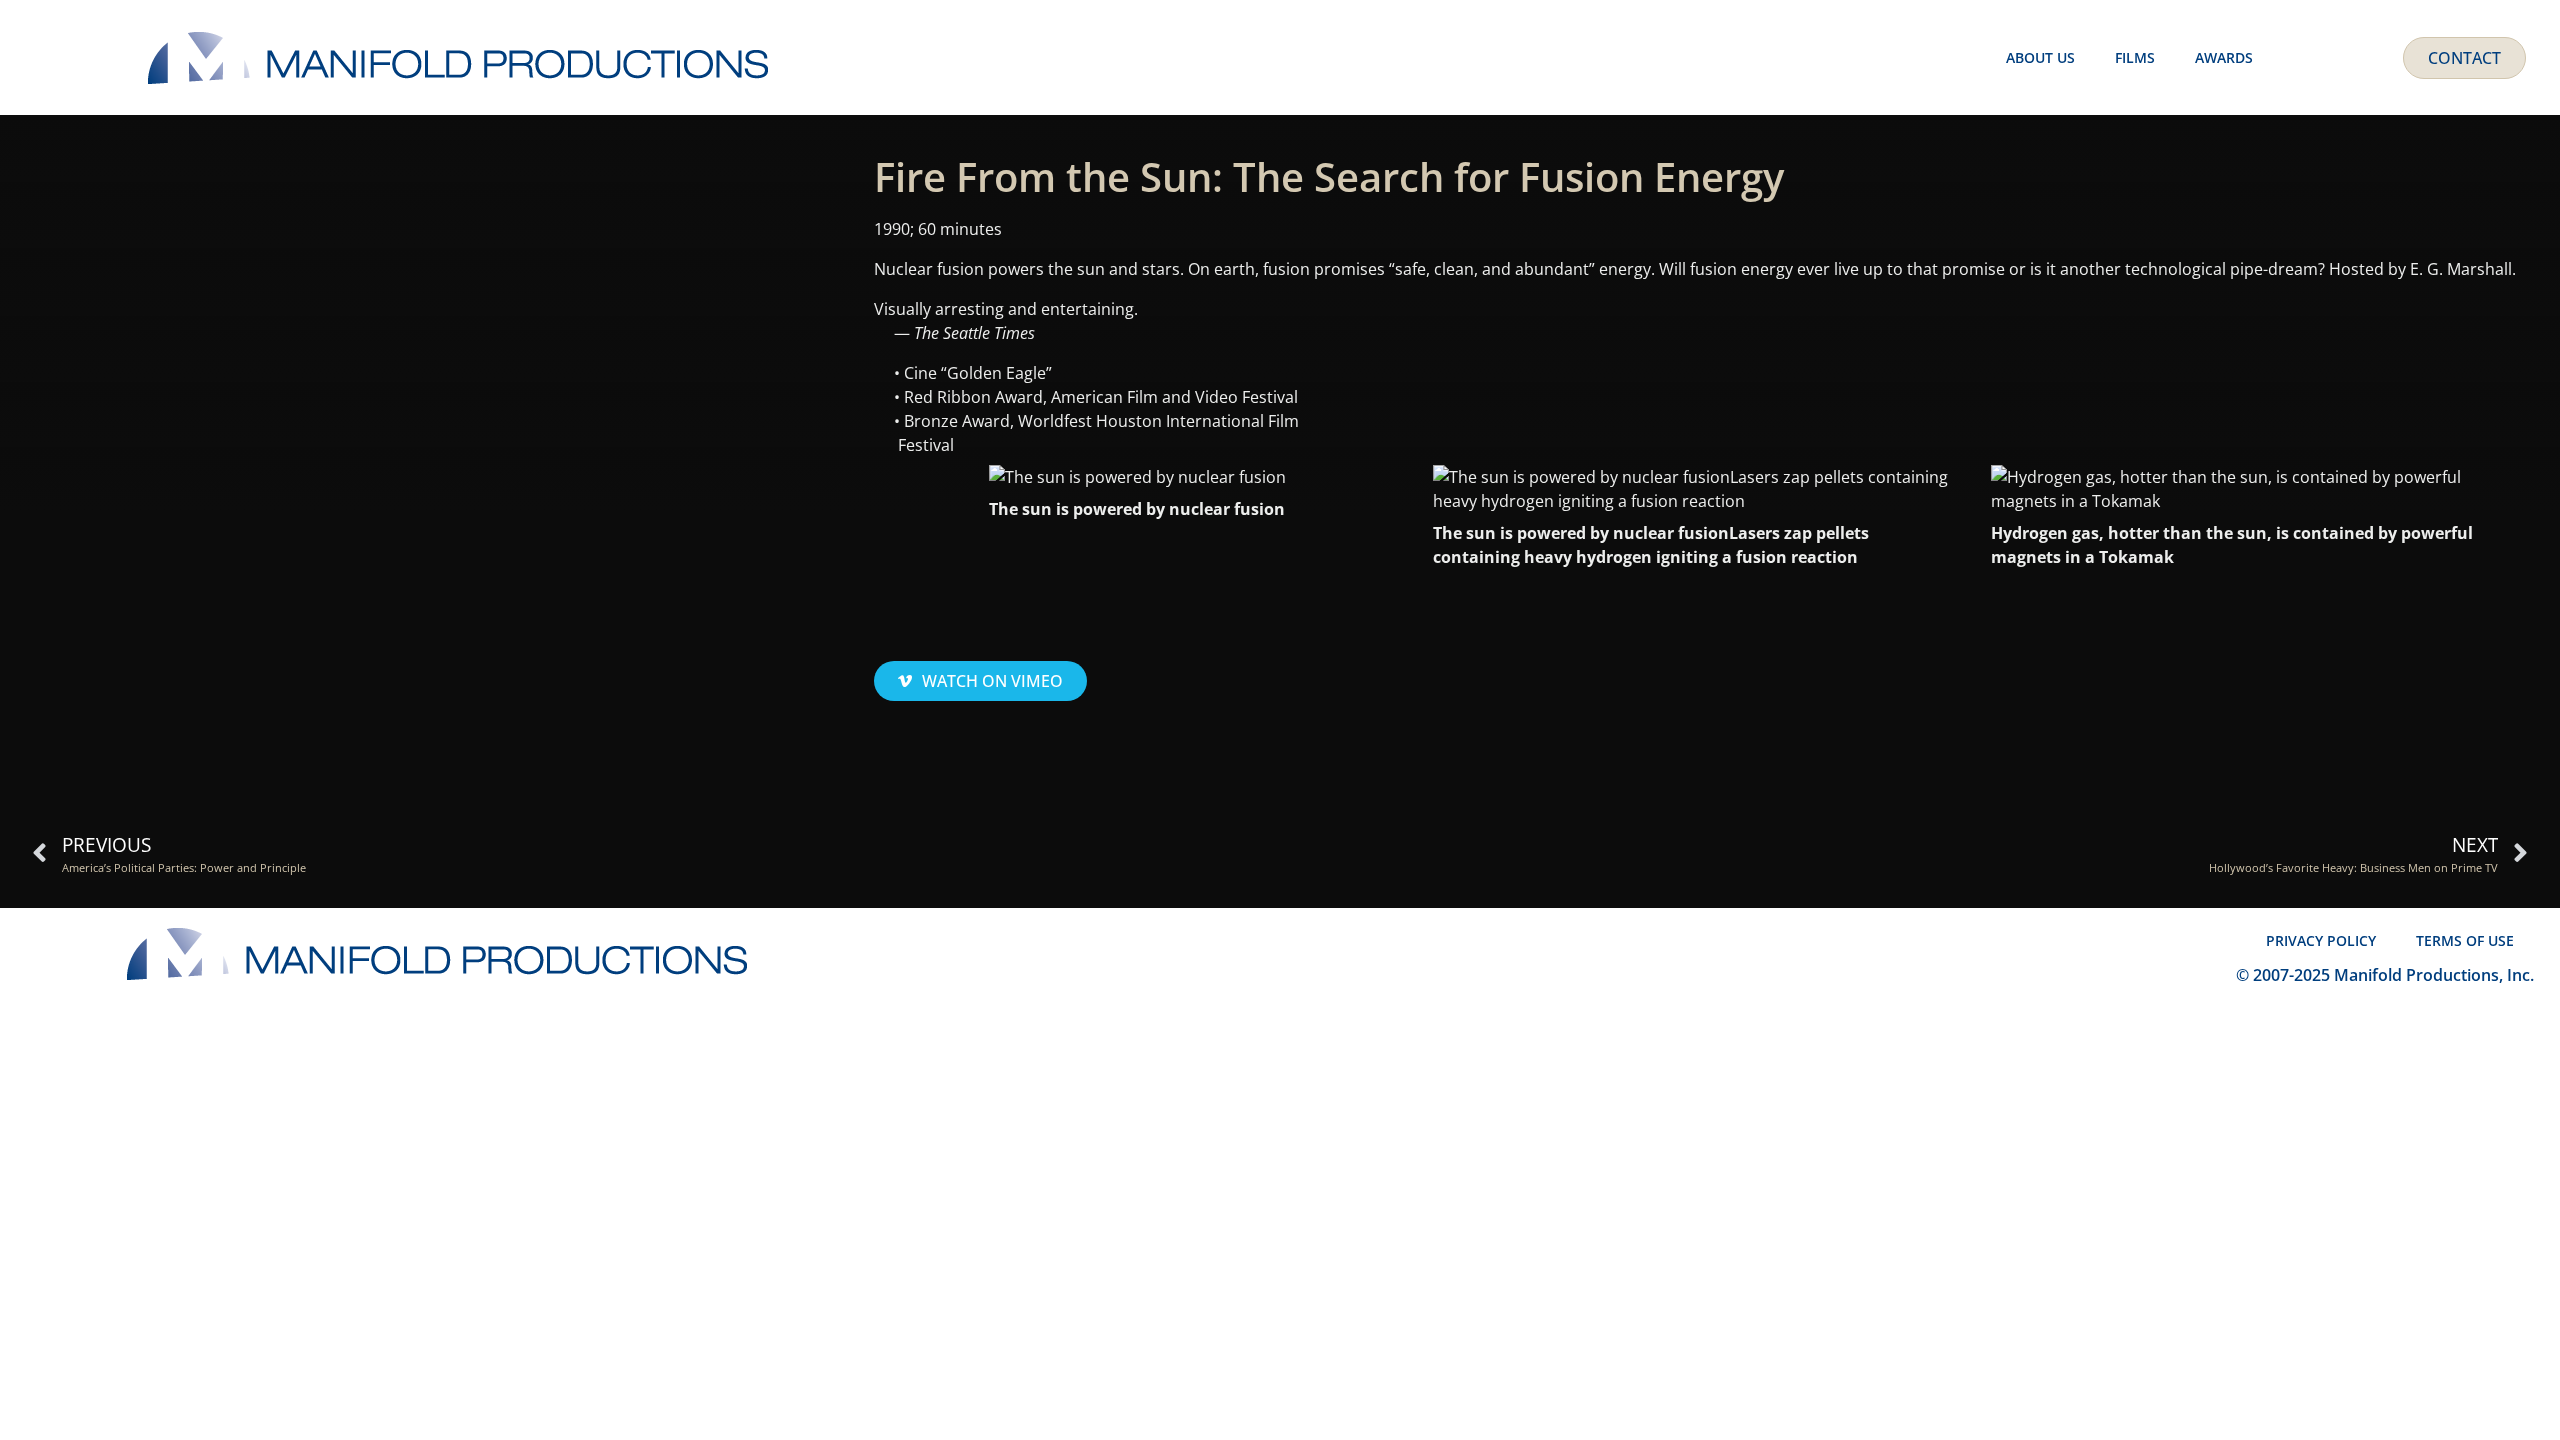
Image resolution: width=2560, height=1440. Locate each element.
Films (2135, 57)
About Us (2040, 57)
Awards (2224, 57)
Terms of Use (2465, 940)
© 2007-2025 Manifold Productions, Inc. (2385, 975)
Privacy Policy (2321, 940)
